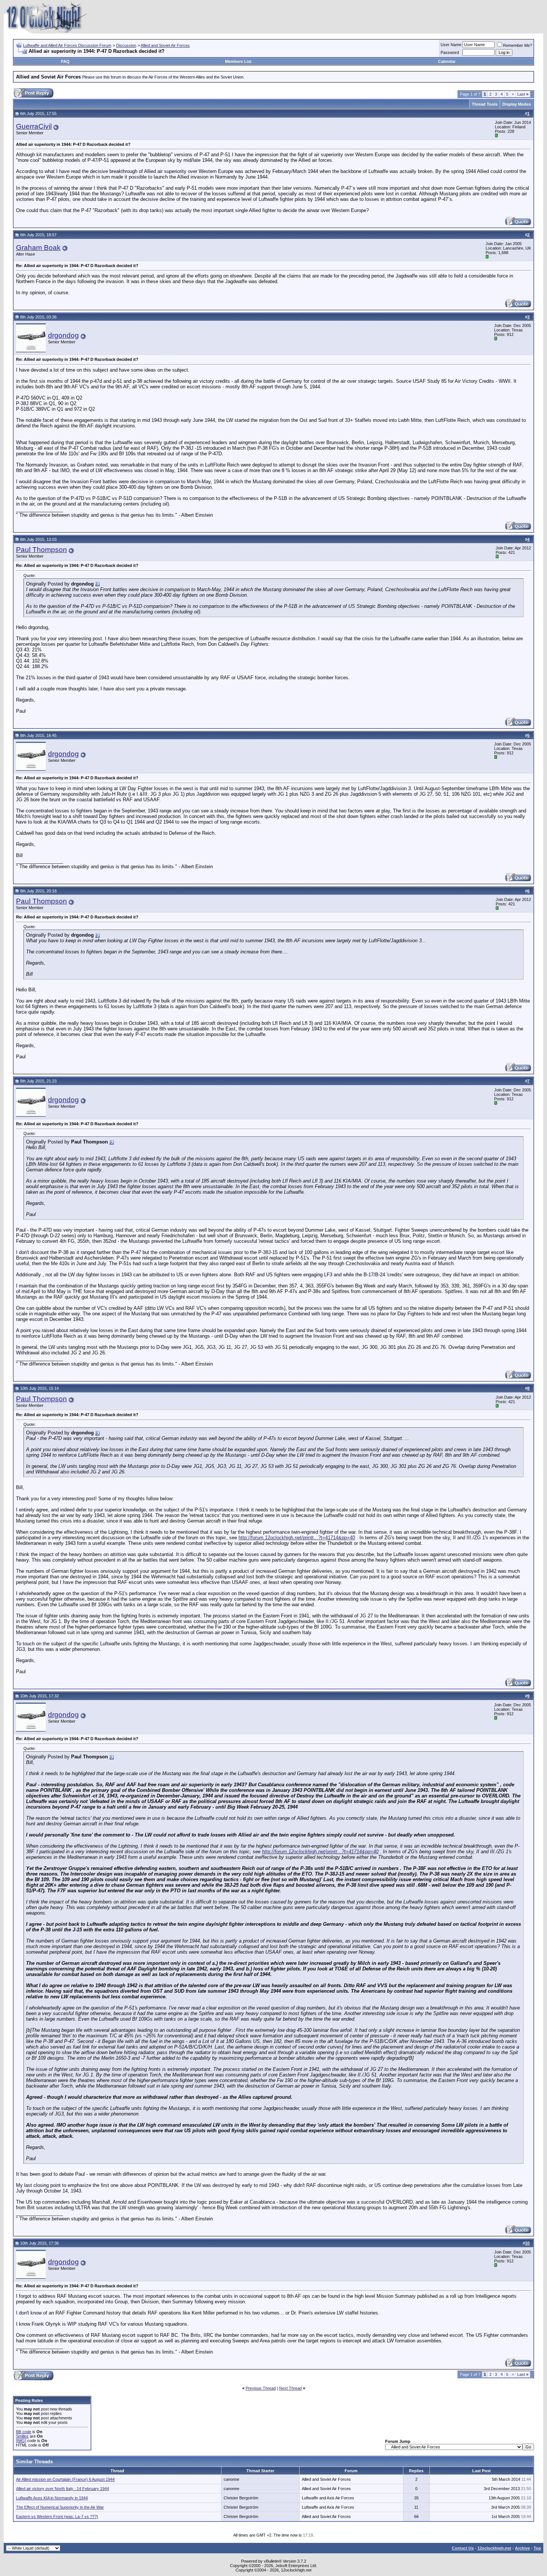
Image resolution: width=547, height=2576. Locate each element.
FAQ (65, 61)
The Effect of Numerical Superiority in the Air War (60, 2507)
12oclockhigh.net (494, 2548)
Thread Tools (485, 104)
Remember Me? (518, 45)
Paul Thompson (41, 550)
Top (537, 2548)
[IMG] (21, 2441)
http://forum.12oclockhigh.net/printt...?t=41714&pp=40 (297, 1538)
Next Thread (290, 2388)
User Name (451, 45)
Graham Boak (38, 248)
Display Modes (517, 104)
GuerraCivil (34, 126)
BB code (24, 2432)
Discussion (126, 45)
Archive (522, 2548)
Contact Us (463, 2548)
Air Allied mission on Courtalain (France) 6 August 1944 (65, 2479)
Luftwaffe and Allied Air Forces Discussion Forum (67, 45)
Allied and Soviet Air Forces (165, 45)
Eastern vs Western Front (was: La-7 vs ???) (57, 2516)
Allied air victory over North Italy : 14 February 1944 (63, 2489)
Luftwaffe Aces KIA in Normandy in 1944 (52, 2498)
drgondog (63, 335)
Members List (238, 61)
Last (523, 94)
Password (450, 52)
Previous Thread (261, 2388)
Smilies (22, 2436)
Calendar (447, 61)
